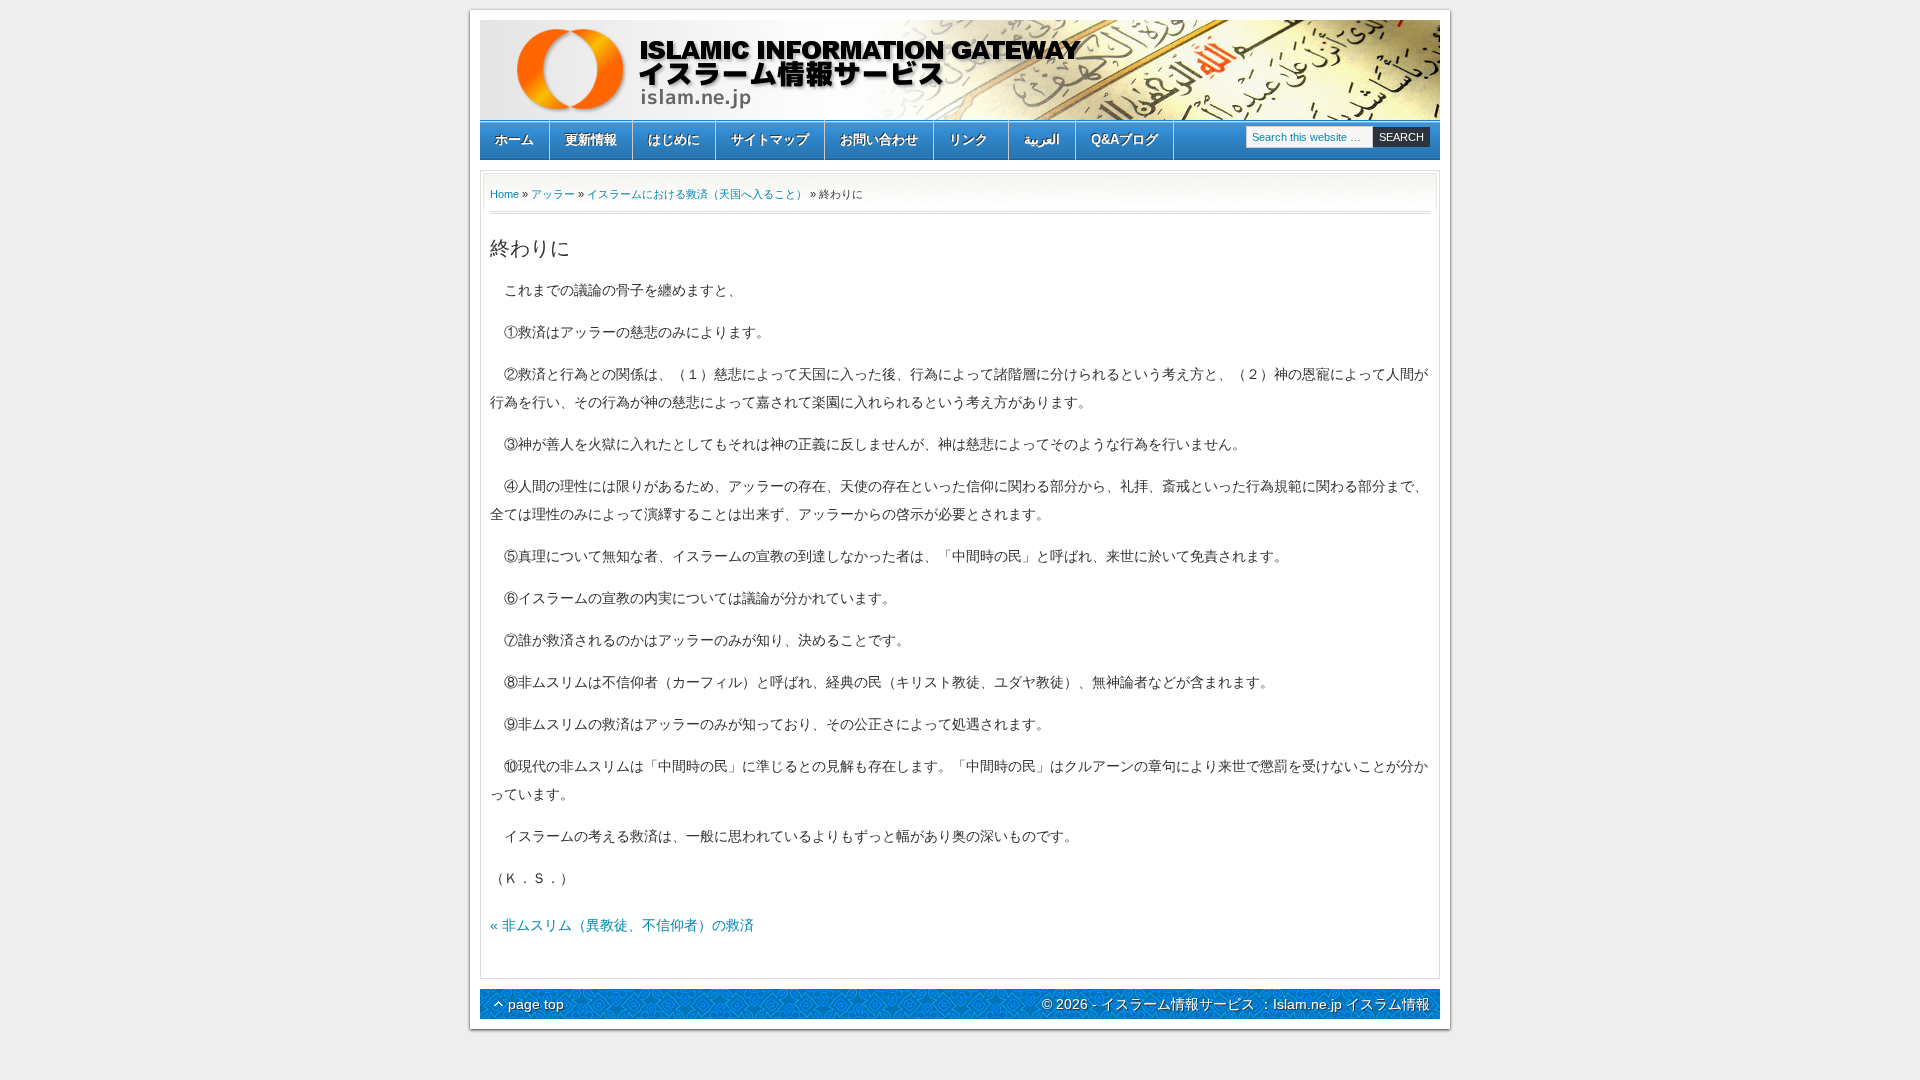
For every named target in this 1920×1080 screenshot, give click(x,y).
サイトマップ (770, 139)
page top (536, 1004)
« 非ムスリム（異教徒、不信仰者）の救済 (622, 925)
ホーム (514, 139)
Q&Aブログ (1124, 139)
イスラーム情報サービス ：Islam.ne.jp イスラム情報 (960, 70)
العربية (1042, 139)
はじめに (674, 139)
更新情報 (591, 139)
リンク (961, 141)
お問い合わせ (879, 139)
